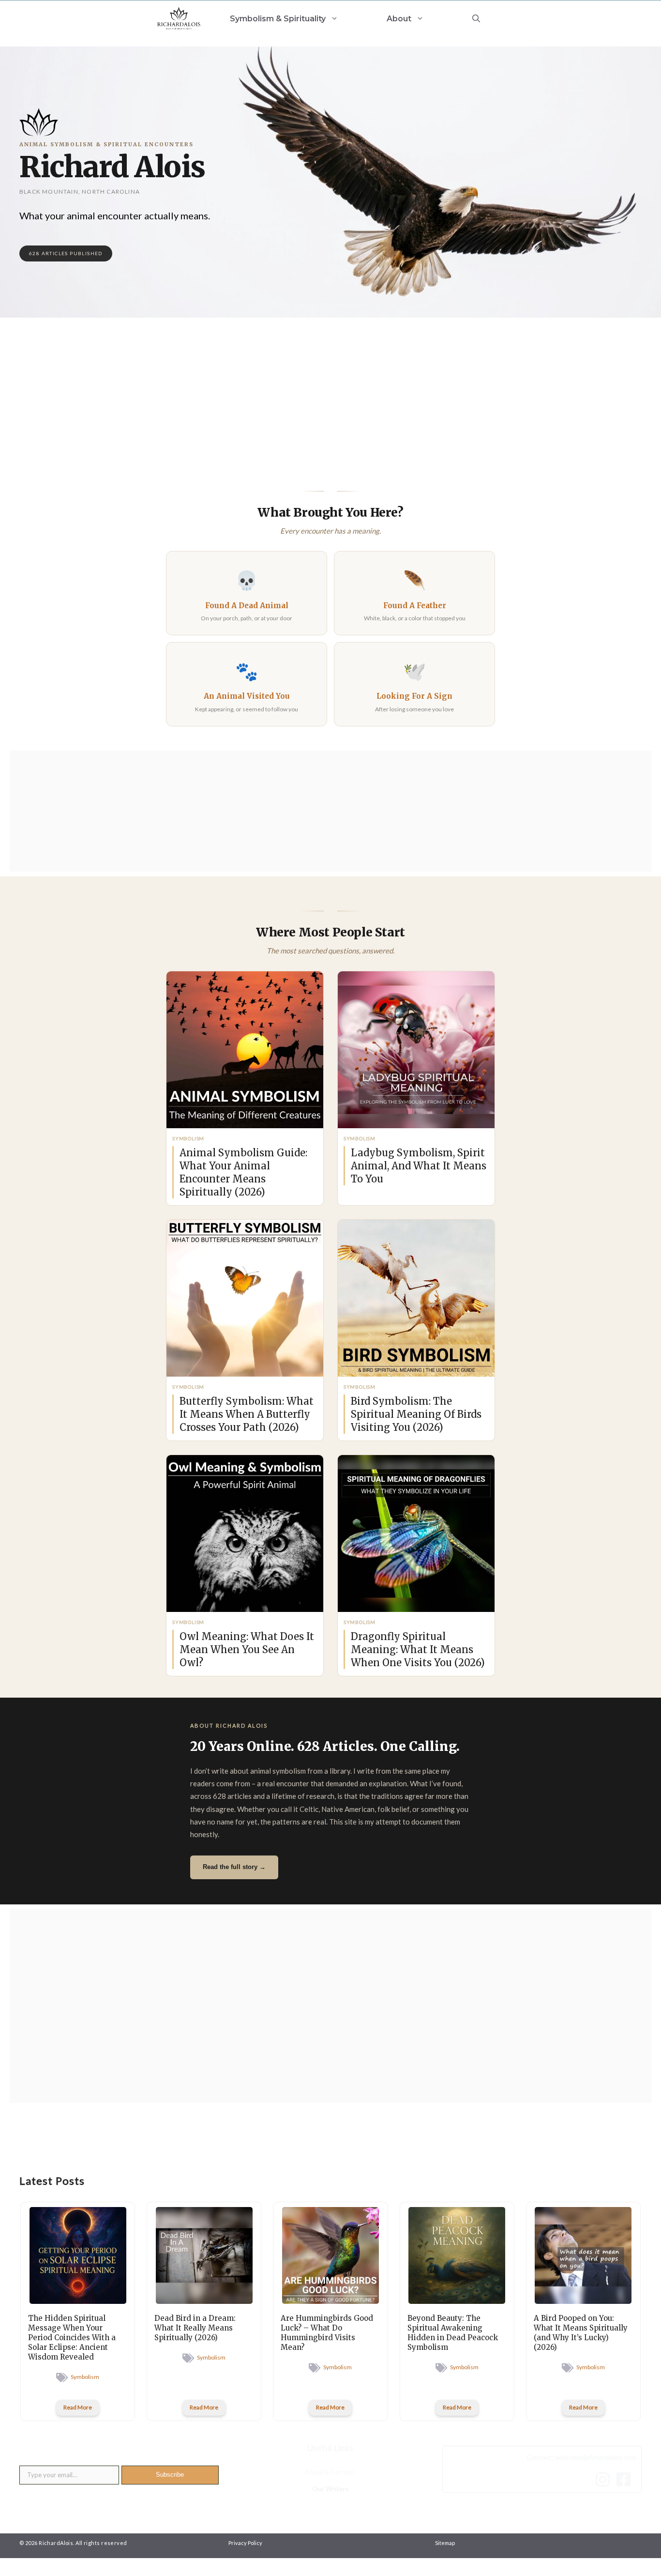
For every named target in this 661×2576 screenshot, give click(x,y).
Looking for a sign (414, 696)
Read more (78, 2407)
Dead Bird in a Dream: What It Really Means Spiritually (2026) (195, 2328)
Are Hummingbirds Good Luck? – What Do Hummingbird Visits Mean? (327, 2333)
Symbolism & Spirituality (278, 19)
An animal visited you (247, 696)
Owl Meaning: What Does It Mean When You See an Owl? (247, 1649)
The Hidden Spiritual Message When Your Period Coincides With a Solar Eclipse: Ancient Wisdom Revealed (72, 2338)
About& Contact (330, 2472)
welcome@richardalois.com (596, 2457)
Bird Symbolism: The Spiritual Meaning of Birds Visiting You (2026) (416, 1414)
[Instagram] (605, 2479)
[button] (476, 19)
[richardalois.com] (179, 19)
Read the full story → (234, 1867)
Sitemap (445, 2543)
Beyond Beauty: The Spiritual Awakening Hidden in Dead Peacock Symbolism (453, 2333)
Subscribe (170, 2475)
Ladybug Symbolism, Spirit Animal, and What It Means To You (419, 1166)
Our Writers (330, 2489)
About (399, 19)
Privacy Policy (245, 2543)
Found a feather (415, 606)
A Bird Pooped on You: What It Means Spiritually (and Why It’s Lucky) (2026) (581, 2333)
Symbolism (188, 1138)
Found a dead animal (247, 606)
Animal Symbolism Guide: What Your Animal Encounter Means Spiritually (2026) (243, 1172)
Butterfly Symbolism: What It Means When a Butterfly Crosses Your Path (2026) (247, 1414)
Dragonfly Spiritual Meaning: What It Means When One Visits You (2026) (418, 1649)
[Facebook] (626, 2479)
